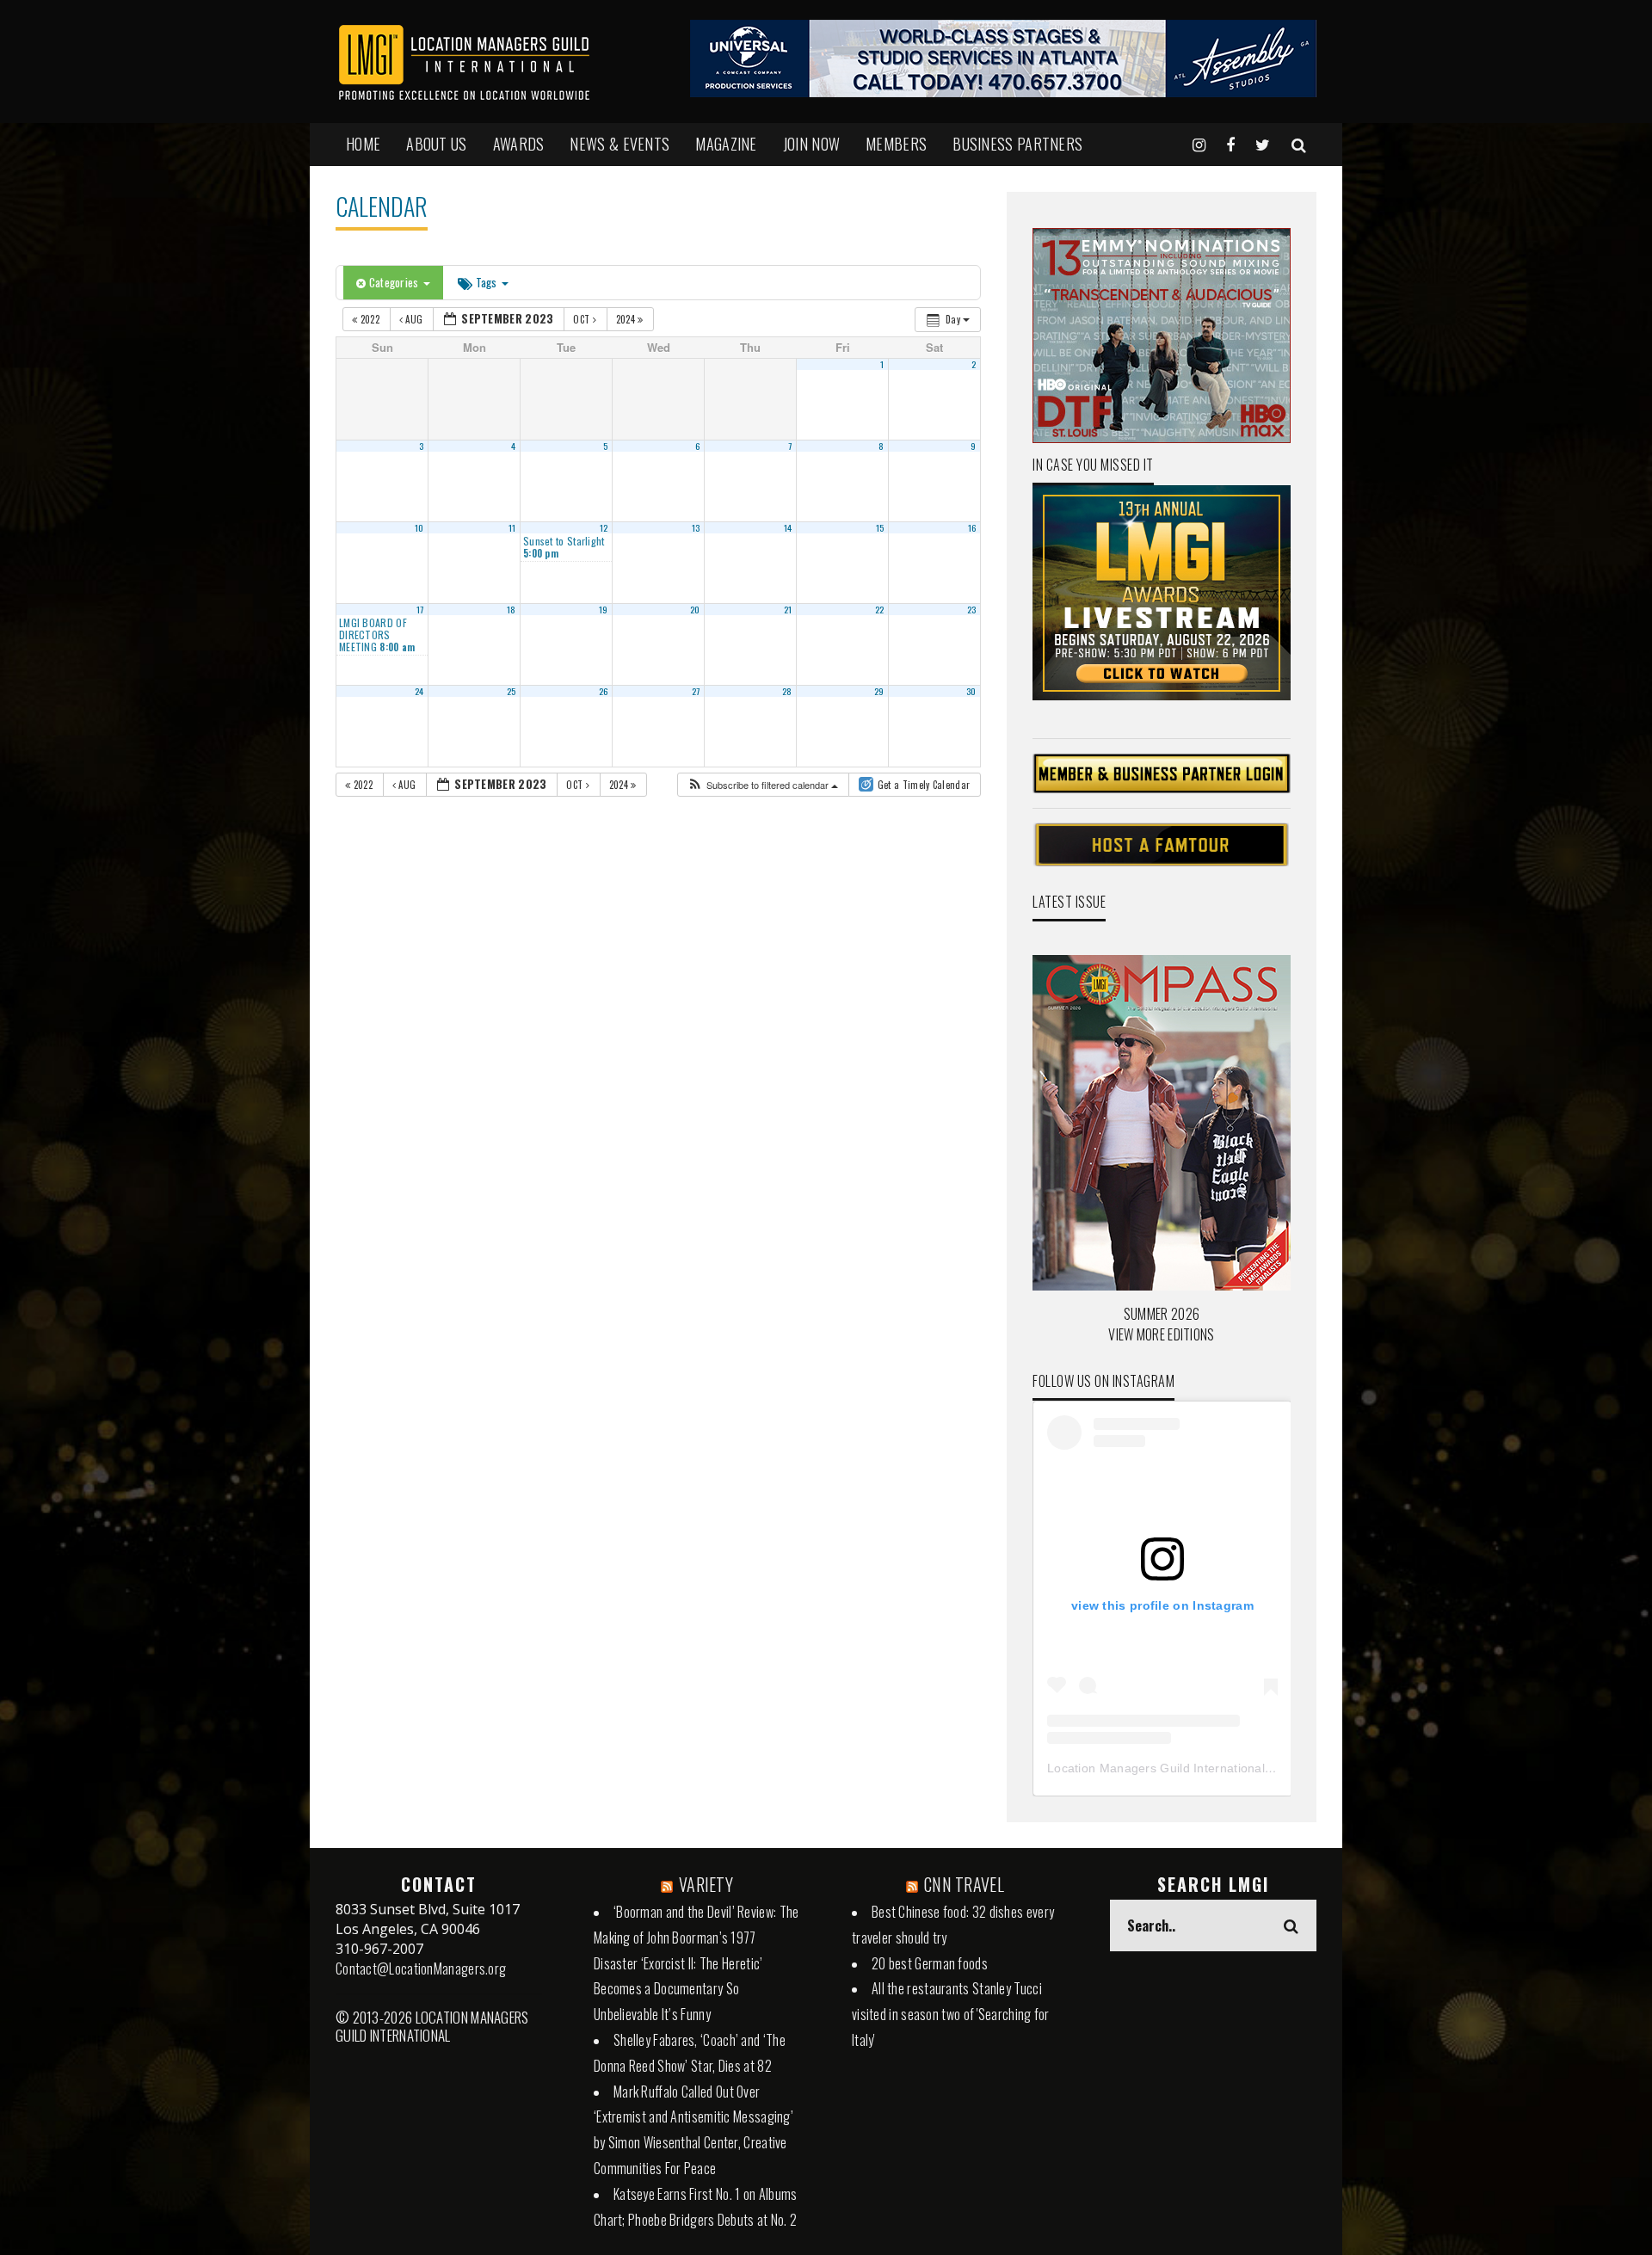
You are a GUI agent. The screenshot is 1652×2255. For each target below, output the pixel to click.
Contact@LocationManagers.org (421, 1969)
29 (879, 691)
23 (972, 609)
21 (788, 609)
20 (695, 609)
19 (604, 609)
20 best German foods (930, 1963)
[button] (762, 785)
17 (420, 609)
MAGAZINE (726, 144)
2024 (627, 319)
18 (512, 609)
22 (880, 609)
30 (971, 691)
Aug (414, 319)
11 (512, 527)
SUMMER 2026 (1162, 1314)
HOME (363, 144)
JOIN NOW (811, 144)
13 (696, 527)
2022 (370, 319)
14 (788, 527)
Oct (583, 319)
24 (419, 691)
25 (512, 691)
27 (696, 691)
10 (419, 527)
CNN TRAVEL (964, 1884)
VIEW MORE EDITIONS (1161, 1334)
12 (604, 527)
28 (787, 691)
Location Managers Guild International (1156, 1768)
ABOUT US (436, 144)
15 (880, 527)
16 (972, 527)
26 (604, 691)
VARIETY (706, 1884)
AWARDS (519, 144)
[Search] (1299, 144)
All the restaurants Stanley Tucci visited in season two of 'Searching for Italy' (951, 2014)
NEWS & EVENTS (619, 144)
